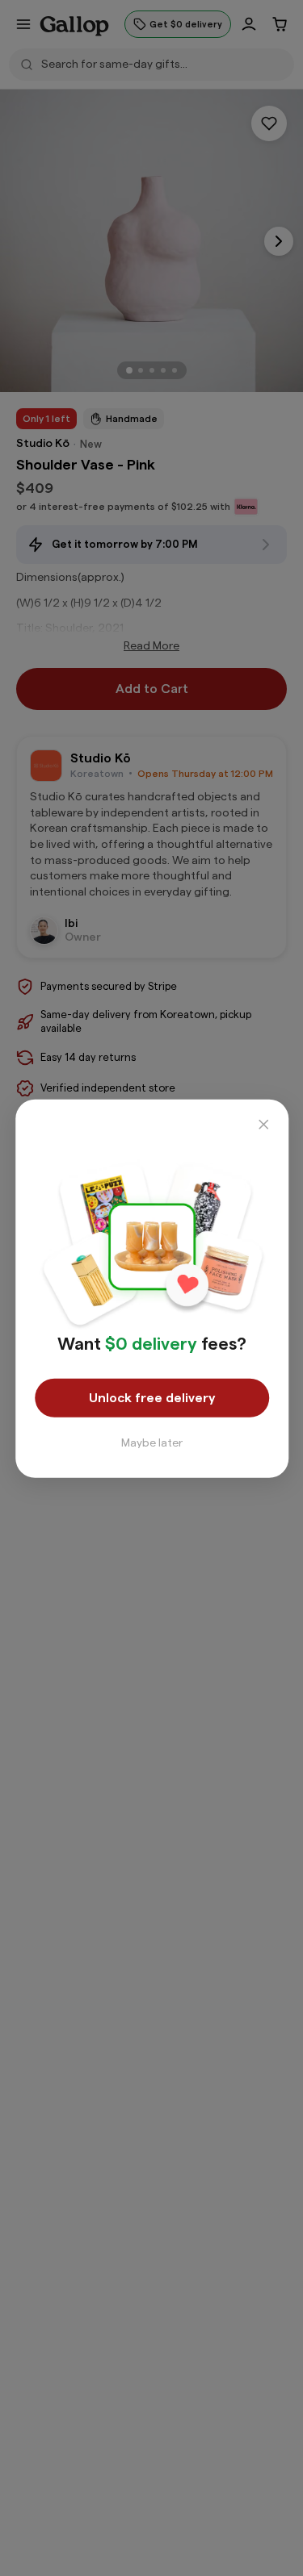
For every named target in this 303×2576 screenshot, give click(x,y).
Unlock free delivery (152, 1397)
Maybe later (152, 1442)
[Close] (263, 1124)
